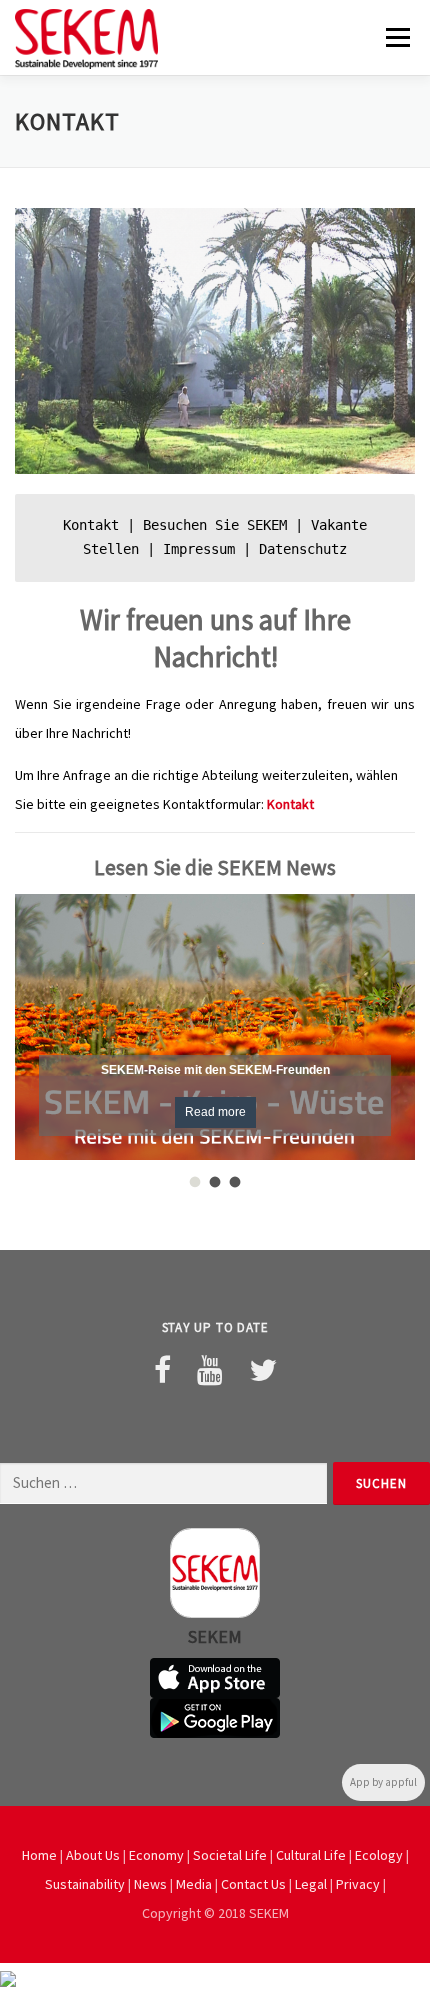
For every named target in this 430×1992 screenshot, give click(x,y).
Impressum (199, 549)
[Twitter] (263, 1370)
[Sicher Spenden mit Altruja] (8, 1977)
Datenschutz (303, 549)
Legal (311, 1884)
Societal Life (230, 1855)
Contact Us (253, 1884)
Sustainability (85, 1884)
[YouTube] (210, 1370)
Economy (156, 1855)
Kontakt (91, 525)
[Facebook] (162, 1370)
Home (39, 1855)
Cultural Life (311, 1855)
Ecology (379, 1855)
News (150, 1884)
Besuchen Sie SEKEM (215, 525)
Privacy (358, 1884)
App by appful (383, 1782)
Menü (396, 37)
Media (194, 1884)
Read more (215, 1112)
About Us (93, 1855)
